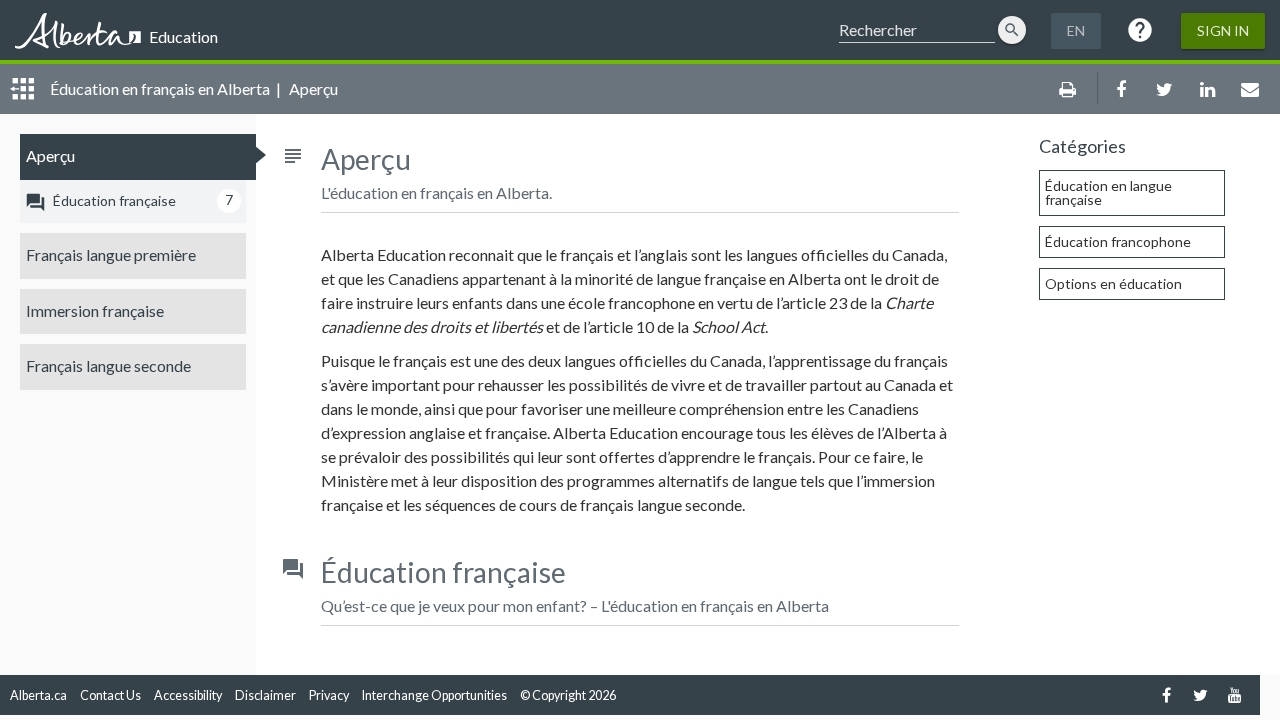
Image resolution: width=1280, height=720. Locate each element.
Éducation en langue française (1108, 192)
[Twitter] (1200, 694)
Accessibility (188, 695)
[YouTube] (1234, 694)
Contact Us (110, 695)
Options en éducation (1113, 283)
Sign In (1223, 30)
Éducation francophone (1118, 241)
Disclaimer (265, 695)
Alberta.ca (38, 695)
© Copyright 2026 (568, 695)
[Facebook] (1166, 694)
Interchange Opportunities (434, 695)
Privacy (329, 695)
